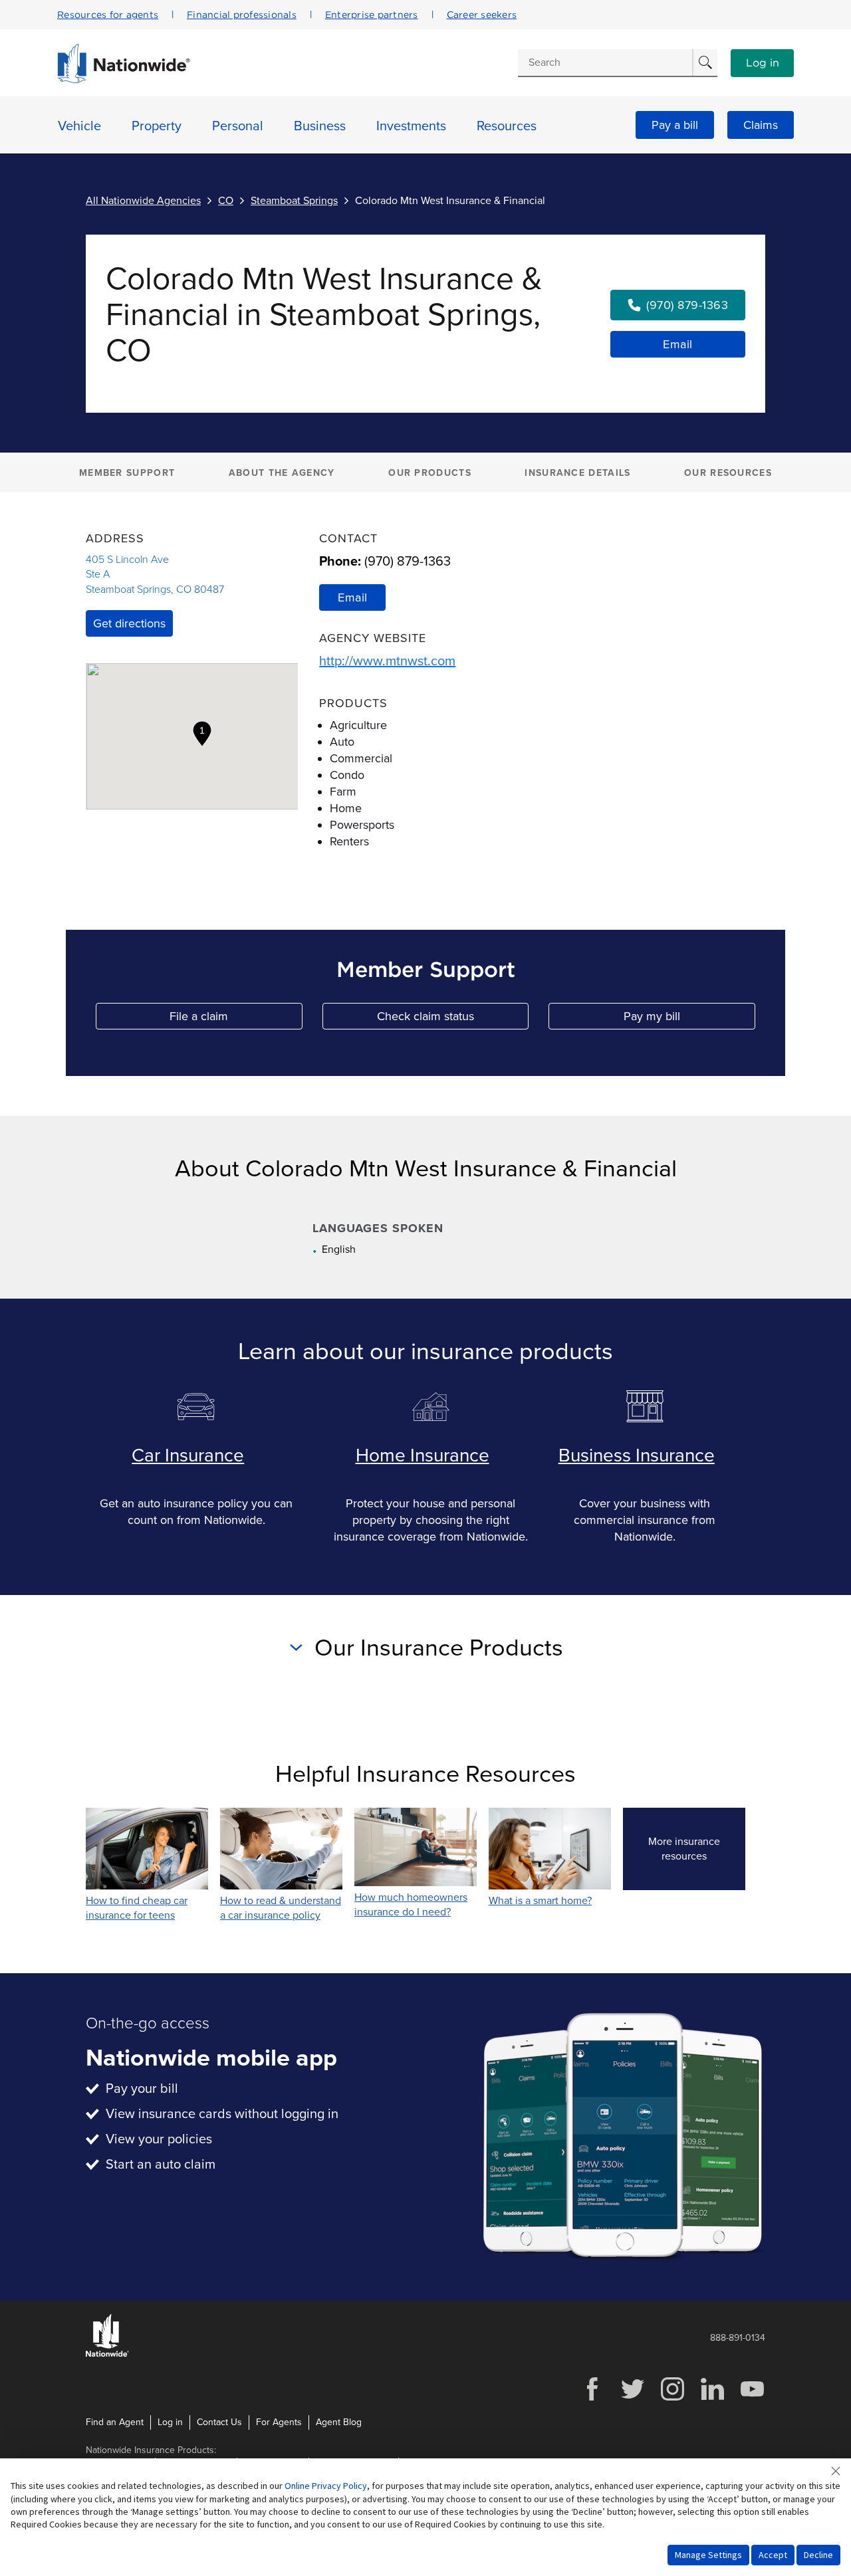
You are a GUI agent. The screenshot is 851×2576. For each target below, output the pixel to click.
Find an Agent (115, 2422)
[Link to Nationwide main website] (124, 80)
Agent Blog (339, 2422)
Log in (763, 63)
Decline (818, 2555)
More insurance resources (697, 1849)
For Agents (279, 2422)
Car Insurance (188, 1455)
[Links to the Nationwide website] (107, 2354)
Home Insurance (423, 1455)
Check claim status (453, 1019)
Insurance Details (577, 473)
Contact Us (219, 2422)
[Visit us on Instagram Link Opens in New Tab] (672, 2399)
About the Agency (282, 473)
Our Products (430, 473)
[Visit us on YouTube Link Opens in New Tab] (752, 2399)
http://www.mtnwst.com (387, 661)
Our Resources (728, 473)
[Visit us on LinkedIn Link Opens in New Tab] (712, 2399)
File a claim (236, 1019)
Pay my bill (689, 1019)
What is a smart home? (540, 1901)
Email (678, 344)
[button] (202, 734)
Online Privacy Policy (326, 2486)
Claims (761, 125)
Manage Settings (708, 2555)
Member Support (127, 473)
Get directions (129, 623)
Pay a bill (675, 125)
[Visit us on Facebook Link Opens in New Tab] (592, 2399)
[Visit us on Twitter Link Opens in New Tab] (632, 2399)
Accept (773, 2555)
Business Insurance (637, 1455)
